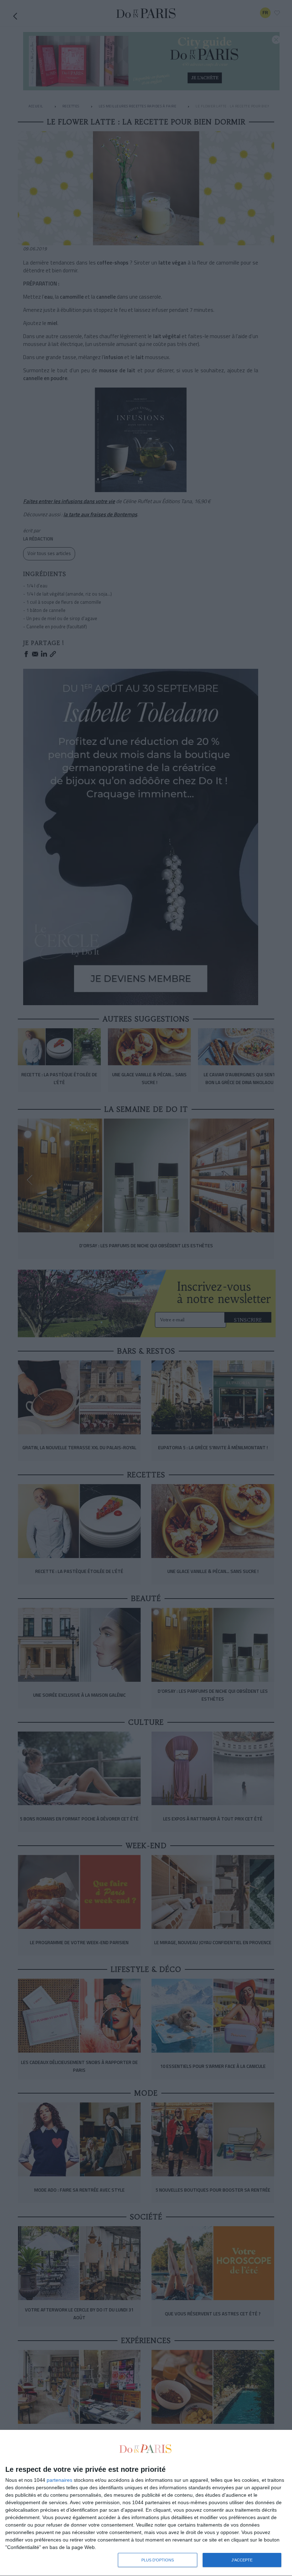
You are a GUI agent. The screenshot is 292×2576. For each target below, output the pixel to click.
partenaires (59, 2480)
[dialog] (146, 2503)
